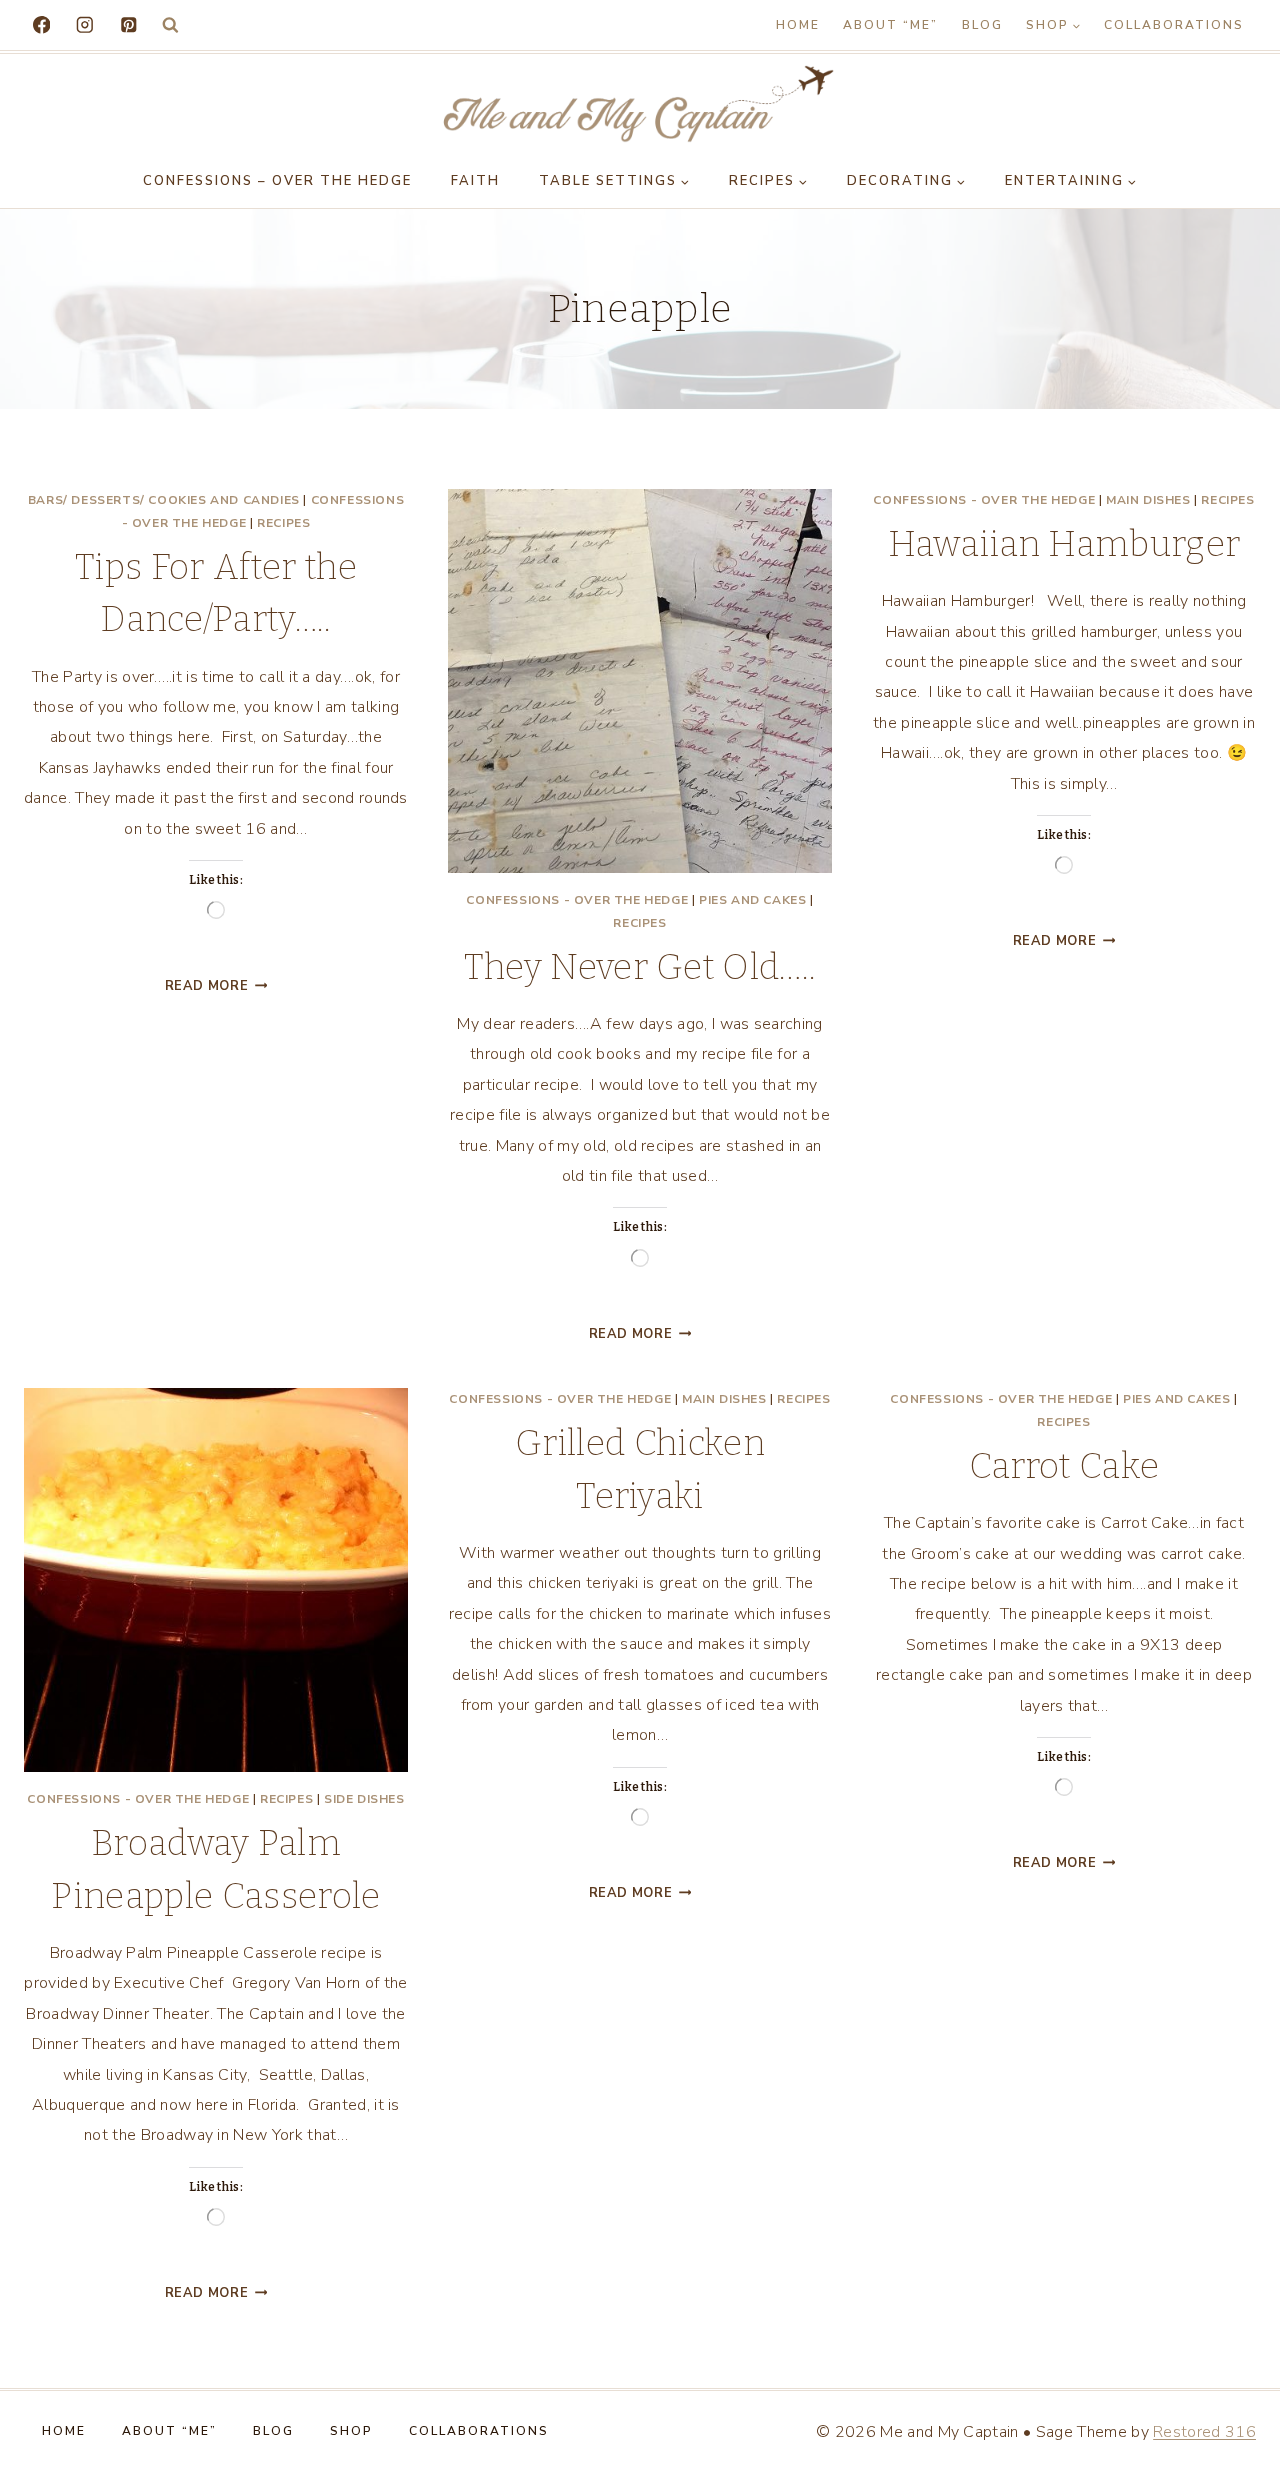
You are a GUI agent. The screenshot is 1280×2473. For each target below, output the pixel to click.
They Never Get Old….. (640, 967)
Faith (475, 181)
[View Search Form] (170, 25)
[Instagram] (84, 24)
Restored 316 (1204, 2432)
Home (798, 25)
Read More (216, 986)
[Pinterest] (128, 24)
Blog (982, 25)
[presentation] (640, 681)
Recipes (283, 523)
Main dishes (1148, 500)
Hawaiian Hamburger (1064, 544)
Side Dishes (364, 1799)
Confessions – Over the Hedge (277, 181)
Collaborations (1174, 25)
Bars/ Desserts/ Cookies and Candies (164, 500)
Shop (351, 2431)
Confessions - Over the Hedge (577, 900)
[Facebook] (41, 24)
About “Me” (890, 25)
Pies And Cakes (752, 900)
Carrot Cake (1064, 1466)
